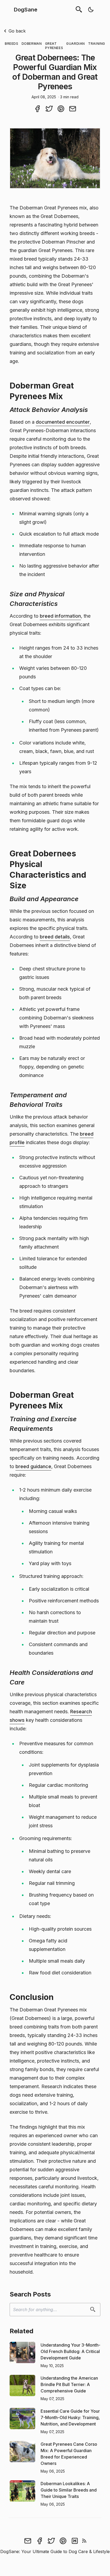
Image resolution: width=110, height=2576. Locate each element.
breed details (55, 937)
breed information (60, 616)
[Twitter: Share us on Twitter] (49, 108)
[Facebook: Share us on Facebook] (37, 108)
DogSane (26, 10)
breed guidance (33, 1466)
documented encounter (63, 422)
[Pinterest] (63, 2541)
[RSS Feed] (84, 2541)
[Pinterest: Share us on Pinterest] (61, 108)
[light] (91, 10)
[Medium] (75, 2541)
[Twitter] (51, 2541)
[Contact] (28, 2541)
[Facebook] (40, 2541)
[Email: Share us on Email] (73, 108)
